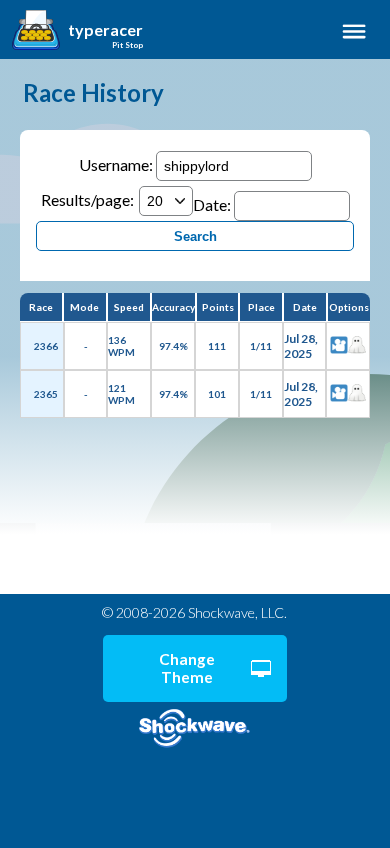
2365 (46, 394)
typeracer (105, 30)
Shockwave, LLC (194, 728)
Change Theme (187, 668)
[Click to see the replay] (339, 346)
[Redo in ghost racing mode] (357, 346)
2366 (46, 346)
